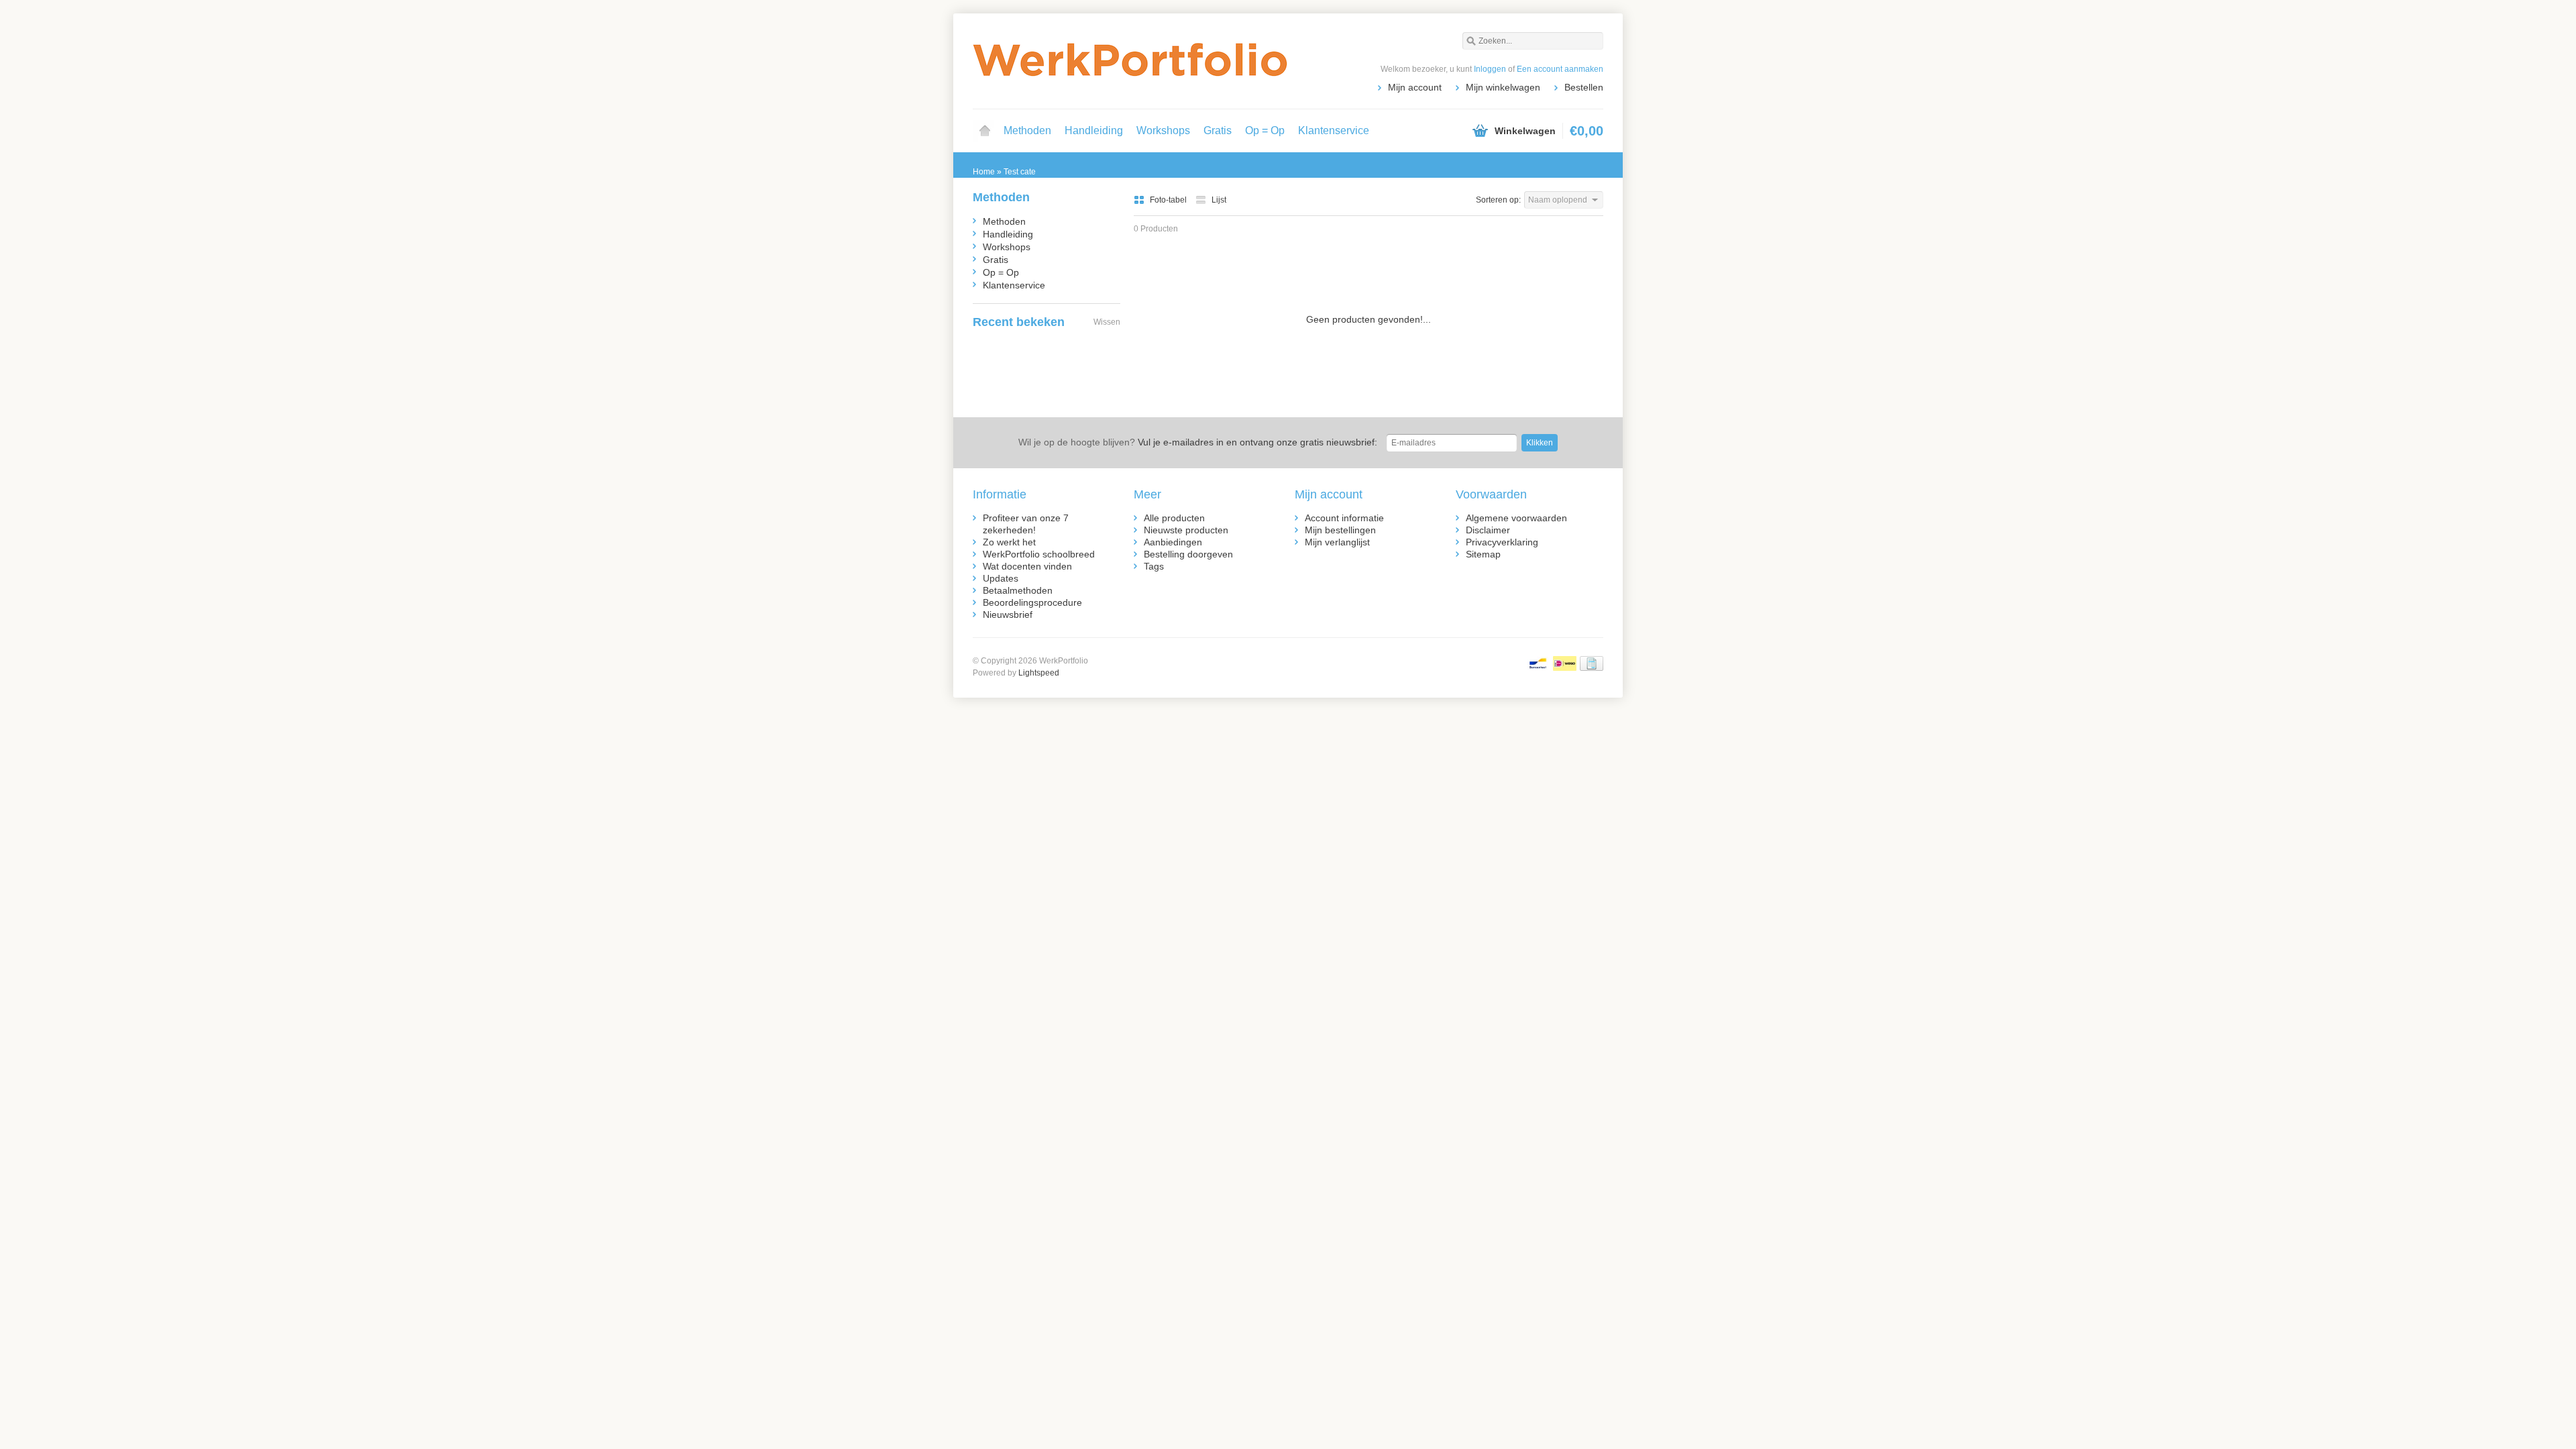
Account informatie (1344, 518)
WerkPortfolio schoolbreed (1039, 554)
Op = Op (1265, 130)
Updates (1001, 578)
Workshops (1163, 130)
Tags (1154, 566)
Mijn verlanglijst (1337, 542)
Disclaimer (1488, 530)
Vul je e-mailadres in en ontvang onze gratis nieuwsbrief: (1198, 442)
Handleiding (1094, 130)
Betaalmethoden (1018, 590)
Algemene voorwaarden (1516, 518)
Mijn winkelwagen (1503, 87)
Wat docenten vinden (1027, 566)
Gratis (1218, 130)
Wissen (1107, 322)
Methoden (1027, 130)
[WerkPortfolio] (1130, 60)
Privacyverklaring (1502, 542)
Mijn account (1415, 87)
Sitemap (1483, 554)
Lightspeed (1039, 673)
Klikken (1540, 443)
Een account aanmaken (1560, 69)
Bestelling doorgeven (1188, 554)
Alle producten (1174, 518)
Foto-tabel (1169, 200)
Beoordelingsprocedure (1032, 602)
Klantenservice (1334, 130)
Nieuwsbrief (1008, 614)
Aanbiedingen (1173, 542)
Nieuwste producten (1186, 530)
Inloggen (1490, 69)
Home (985, 131)
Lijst (1219, 200)
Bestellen (1584, 87)
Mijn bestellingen (1340, 530)
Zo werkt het (1009, 542)
